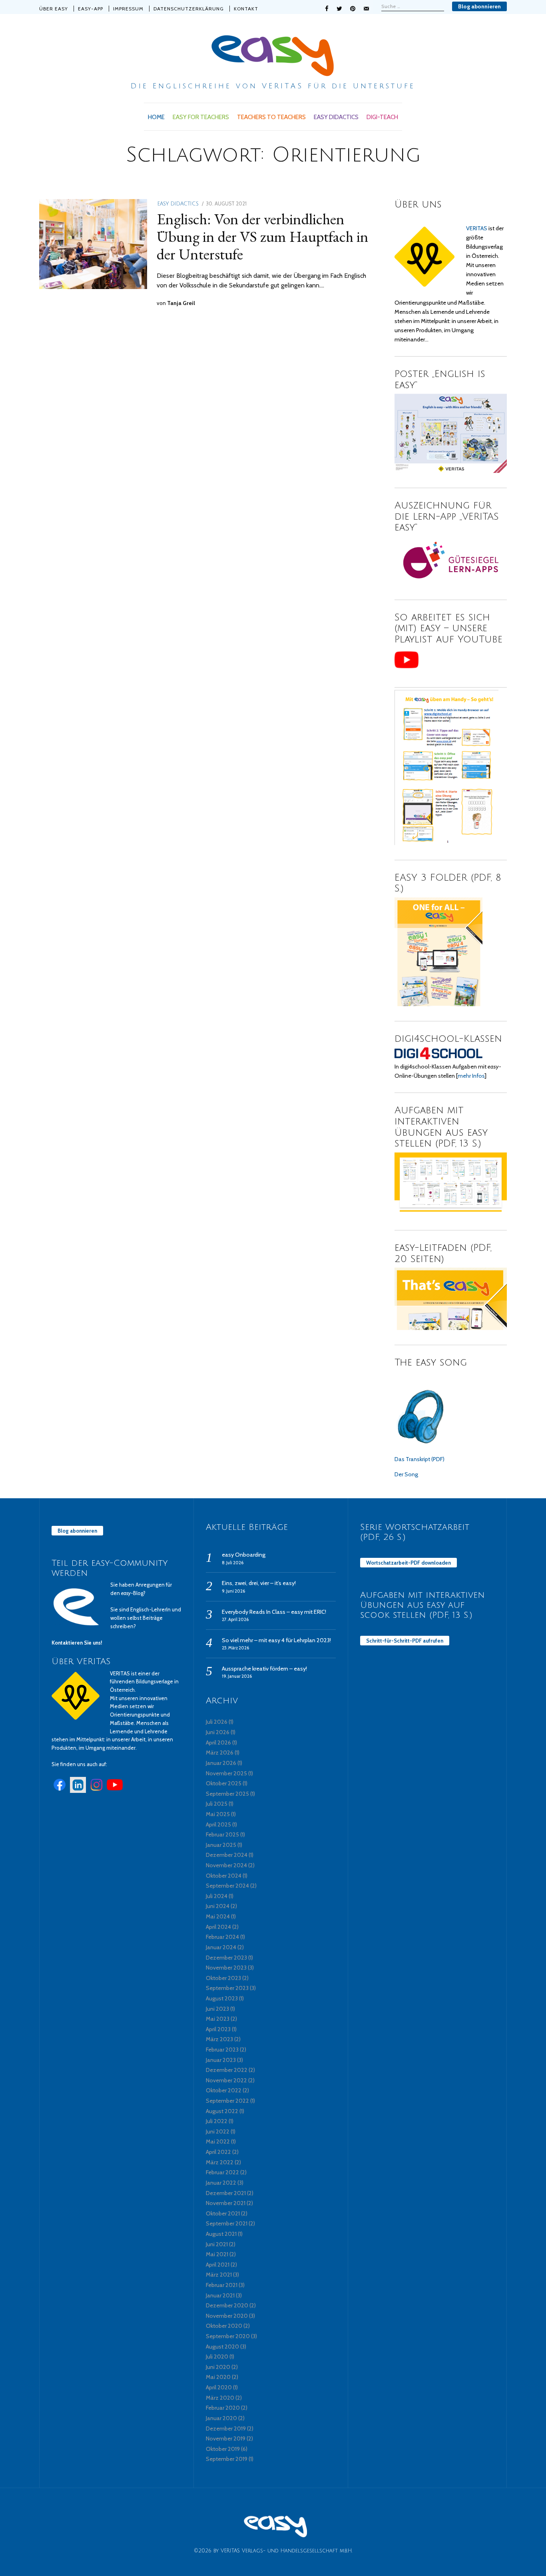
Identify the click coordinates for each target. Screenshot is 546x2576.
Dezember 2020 (227, 2305)
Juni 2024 (218, 1906)
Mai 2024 (218, 1916)
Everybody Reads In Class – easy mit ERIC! (274, 1612)
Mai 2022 (218, 2141)
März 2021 (219, 2275)
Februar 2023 (222, 2050)
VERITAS (477, 228)
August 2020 (222, 2347)
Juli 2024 (217, 1896)
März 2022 (220, 2162)
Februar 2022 (222, 2172)
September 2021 (227, 2223)
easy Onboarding (244, 1555)
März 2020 (220, 2398)
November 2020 (227, 2316)
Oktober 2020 (224, 2326)
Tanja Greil (181, 303)
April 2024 (218, 1927)
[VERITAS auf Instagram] (96, 1791)
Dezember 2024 (227, 1855)
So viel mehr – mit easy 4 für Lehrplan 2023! (276, 1640)
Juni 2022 (218, 2131)
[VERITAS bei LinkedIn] (78, 1791)
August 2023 (222, 1998)
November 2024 (226, 1865)
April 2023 (218, 2029)
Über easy (54, 9)
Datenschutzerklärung (189, 9)
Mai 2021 (217, 2254)
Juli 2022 (217, 2121)
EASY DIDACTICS (336, 117)
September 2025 (227, 1794)
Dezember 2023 (226, 1958)
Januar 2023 (221, 2060)
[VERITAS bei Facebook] (60, 1791)
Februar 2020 (223, 2408)
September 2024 (227, 1886)
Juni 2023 (217, 2009)
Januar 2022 (221, 2183)
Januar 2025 (221, 1845)
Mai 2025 (218, 1814)
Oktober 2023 (223, 1978)
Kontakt (246, 9)
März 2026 (220, 1753)
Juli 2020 (217, 2357)
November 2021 (226, 2203)
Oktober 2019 (223, 2449)
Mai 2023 (218, 2019)
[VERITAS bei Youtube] (115, 1791)
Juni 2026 (218, 1732)
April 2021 (218, 2265)
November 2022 (226, 2080)
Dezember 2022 (227, 2070)
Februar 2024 (222, 1937)
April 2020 (219, 2387)
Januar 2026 (221, 1763)
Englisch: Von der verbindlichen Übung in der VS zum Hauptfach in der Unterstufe (263, 236)
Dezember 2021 (226, 2193)
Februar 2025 (222, 1834)
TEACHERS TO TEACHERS (271, 117)
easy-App (91, 9)
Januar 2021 (220, 2295)
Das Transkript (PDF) (419, 1459)
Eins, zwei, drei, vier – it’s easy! (259, 1583)
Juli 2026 (217, 1722)
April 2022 (218, 2152)
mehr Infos (471, 1076)
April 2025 (218, 1824)
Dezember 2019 (226, 2428)
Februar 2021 (222, 2285)
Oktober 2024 (224, 1876)
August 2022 (222, 2111)
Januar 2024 (221, 1947)
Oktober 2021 (223, 2213)
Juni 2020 (218, 2367)
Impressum (128, 9)
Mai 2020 (218, 2377)
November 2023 (226, 1968)
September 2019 (227, 2459)
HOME (156, 117)
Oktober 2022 (224, 2090)
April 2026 (218, 1743)
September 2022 (227, 2101)
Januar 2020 (221, 2418)
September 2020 (228, 2336)
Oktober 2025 (224, 1783)
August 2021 (221, 2234)
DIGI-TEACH (382, 117)
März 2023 (219, 2039)
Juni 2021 (217, 2244)
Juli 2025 (217, 1804)
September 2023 (227, 1988)
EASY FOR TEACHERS (201, 117)
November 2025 (226, 1773)
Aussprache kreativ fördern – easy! (264, 1669)
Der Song (406, 1474)
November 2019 (226, 2438)
